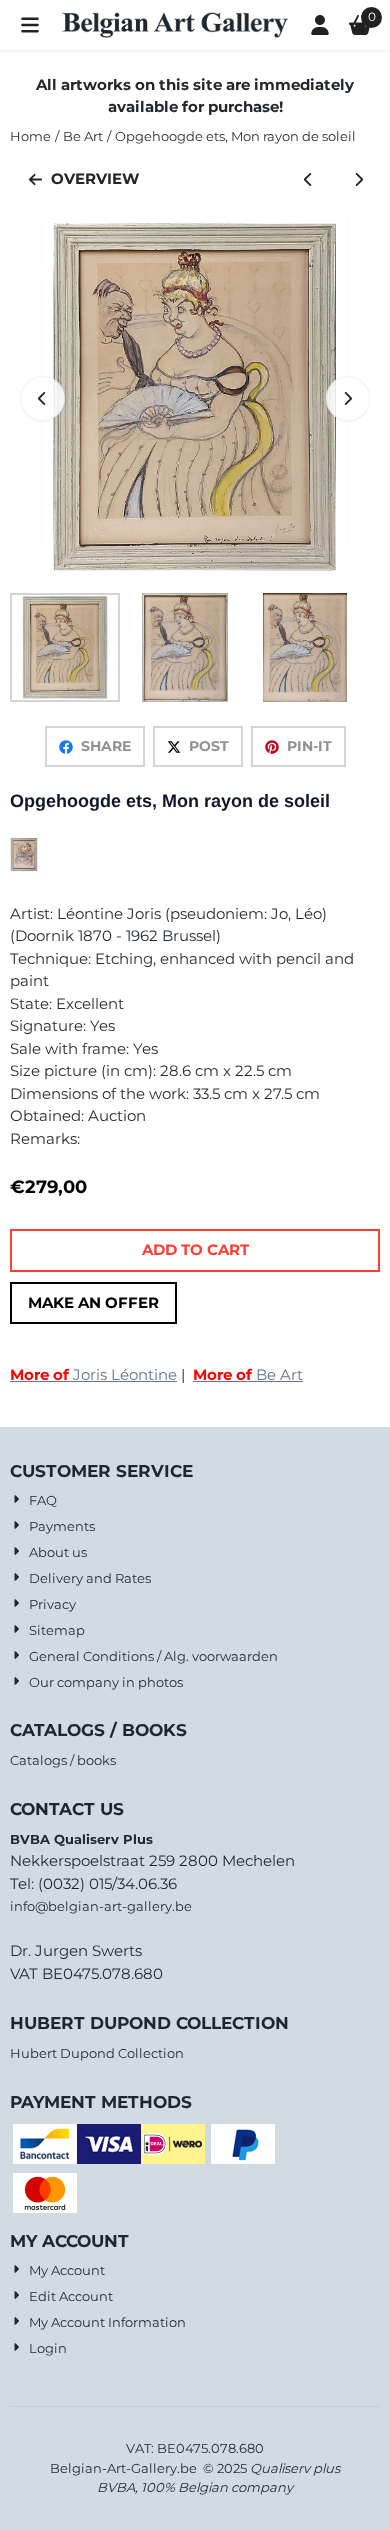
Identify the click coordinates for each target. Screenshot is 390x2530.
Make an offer (93, 1302)
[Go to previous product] (308, 179)
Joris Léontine (93, 1374)
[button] (30, 25)
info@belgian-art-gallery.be (101, 1906)
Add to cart (195, 1249)
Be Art (248, 1374)
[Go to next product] (359, 179)
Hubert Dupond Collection (97, 2053)
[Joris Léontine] (24, 866)
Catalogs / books (63, 1760)
